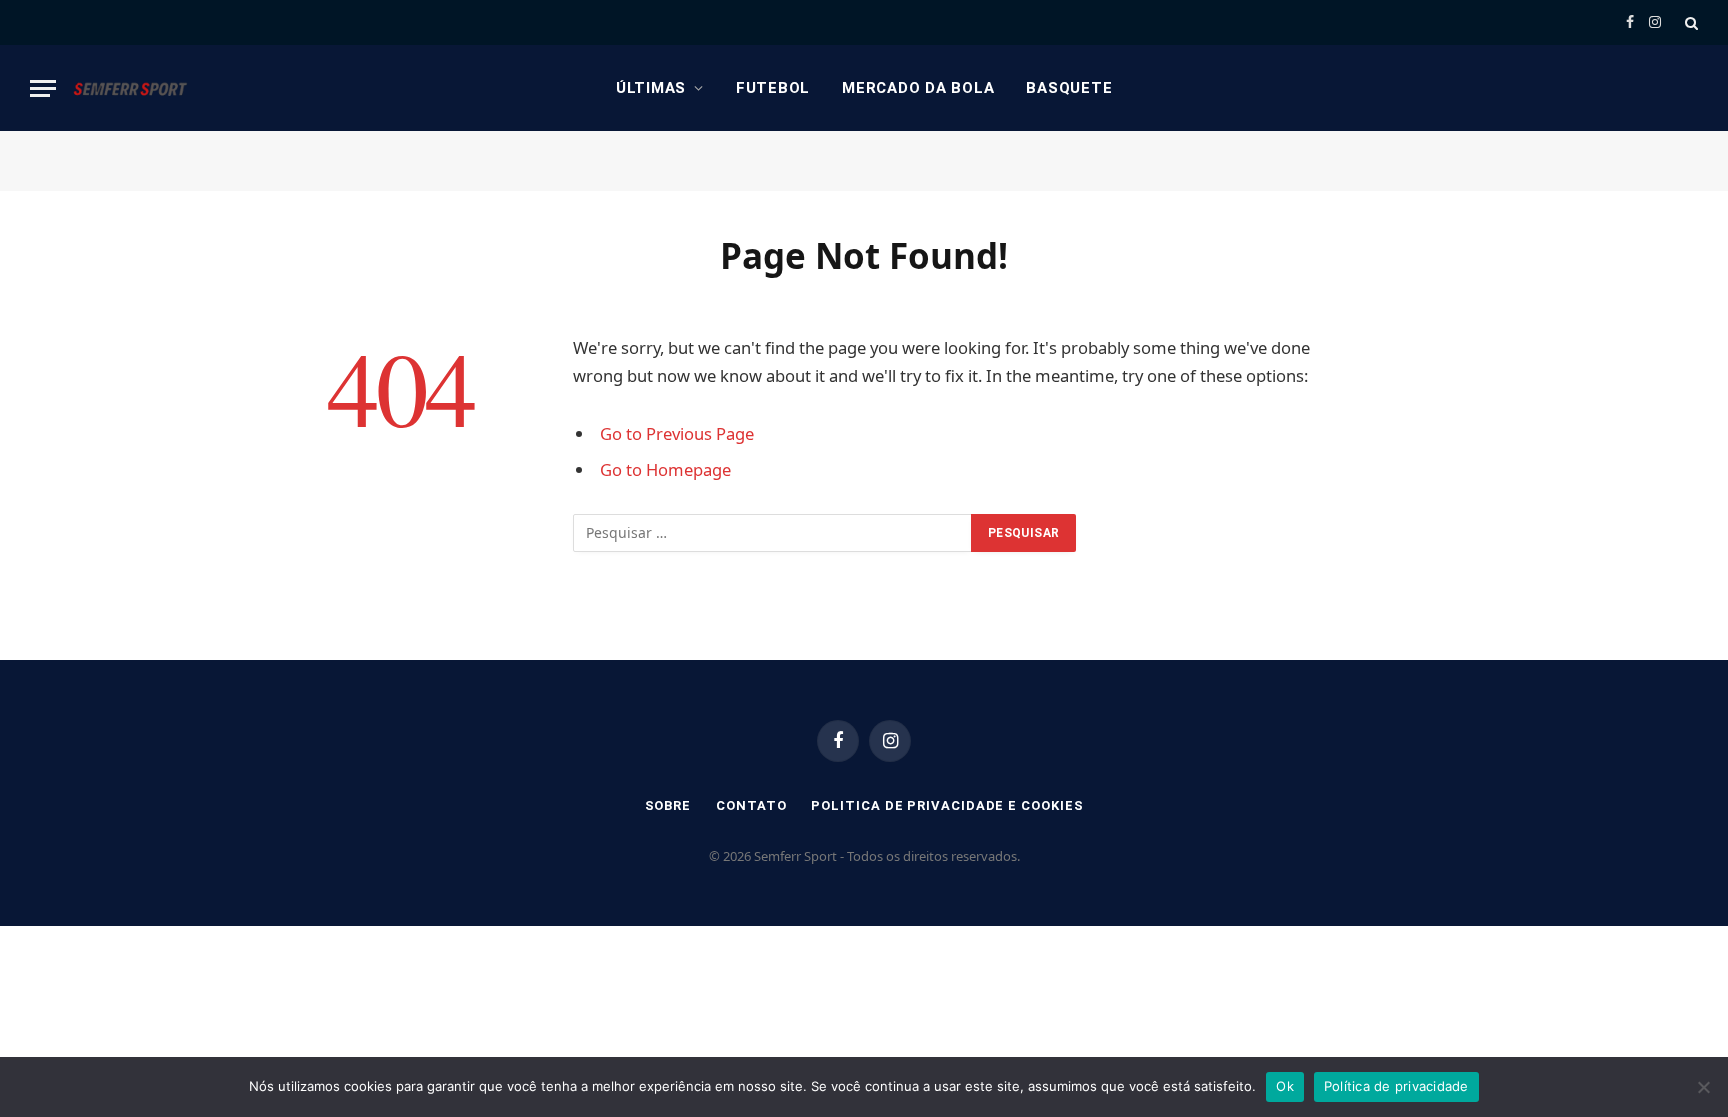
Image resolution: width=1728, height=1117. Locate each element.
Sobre (668, 805)
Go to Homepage (665, 469)
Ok (1285, 1086)
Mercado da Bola (918, 88)
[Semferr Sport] (130, 88)
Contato (751, 805)
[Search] (1689, 22)
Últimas (651, 88)
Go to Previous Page (677, 433)
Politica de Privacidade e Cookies (947, 805)
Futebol (773, 88)
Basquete (1069, 88)
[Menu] (43, 88)
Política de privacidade (1396, 1086)
